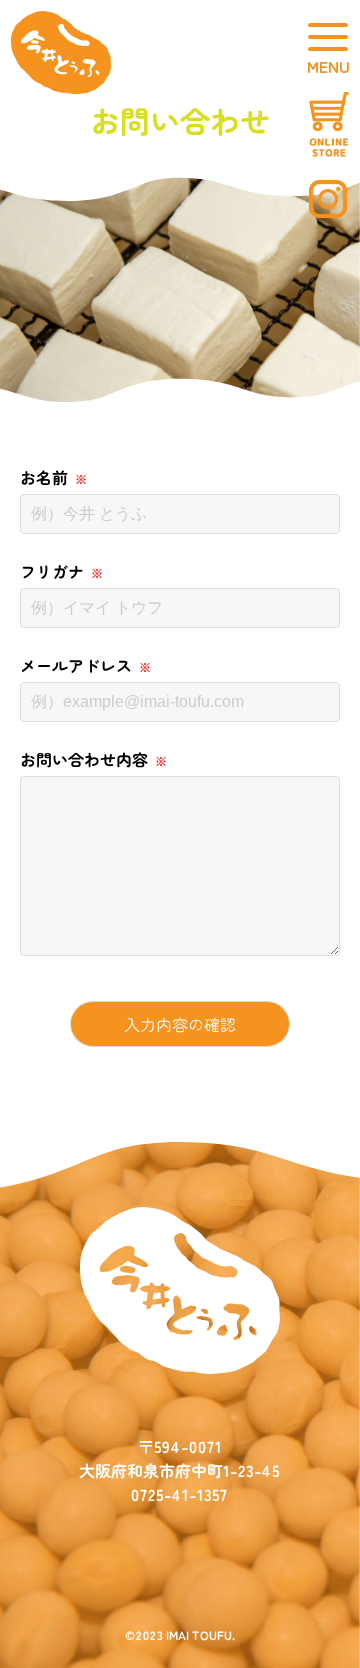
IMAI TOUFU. (200, 1634)
